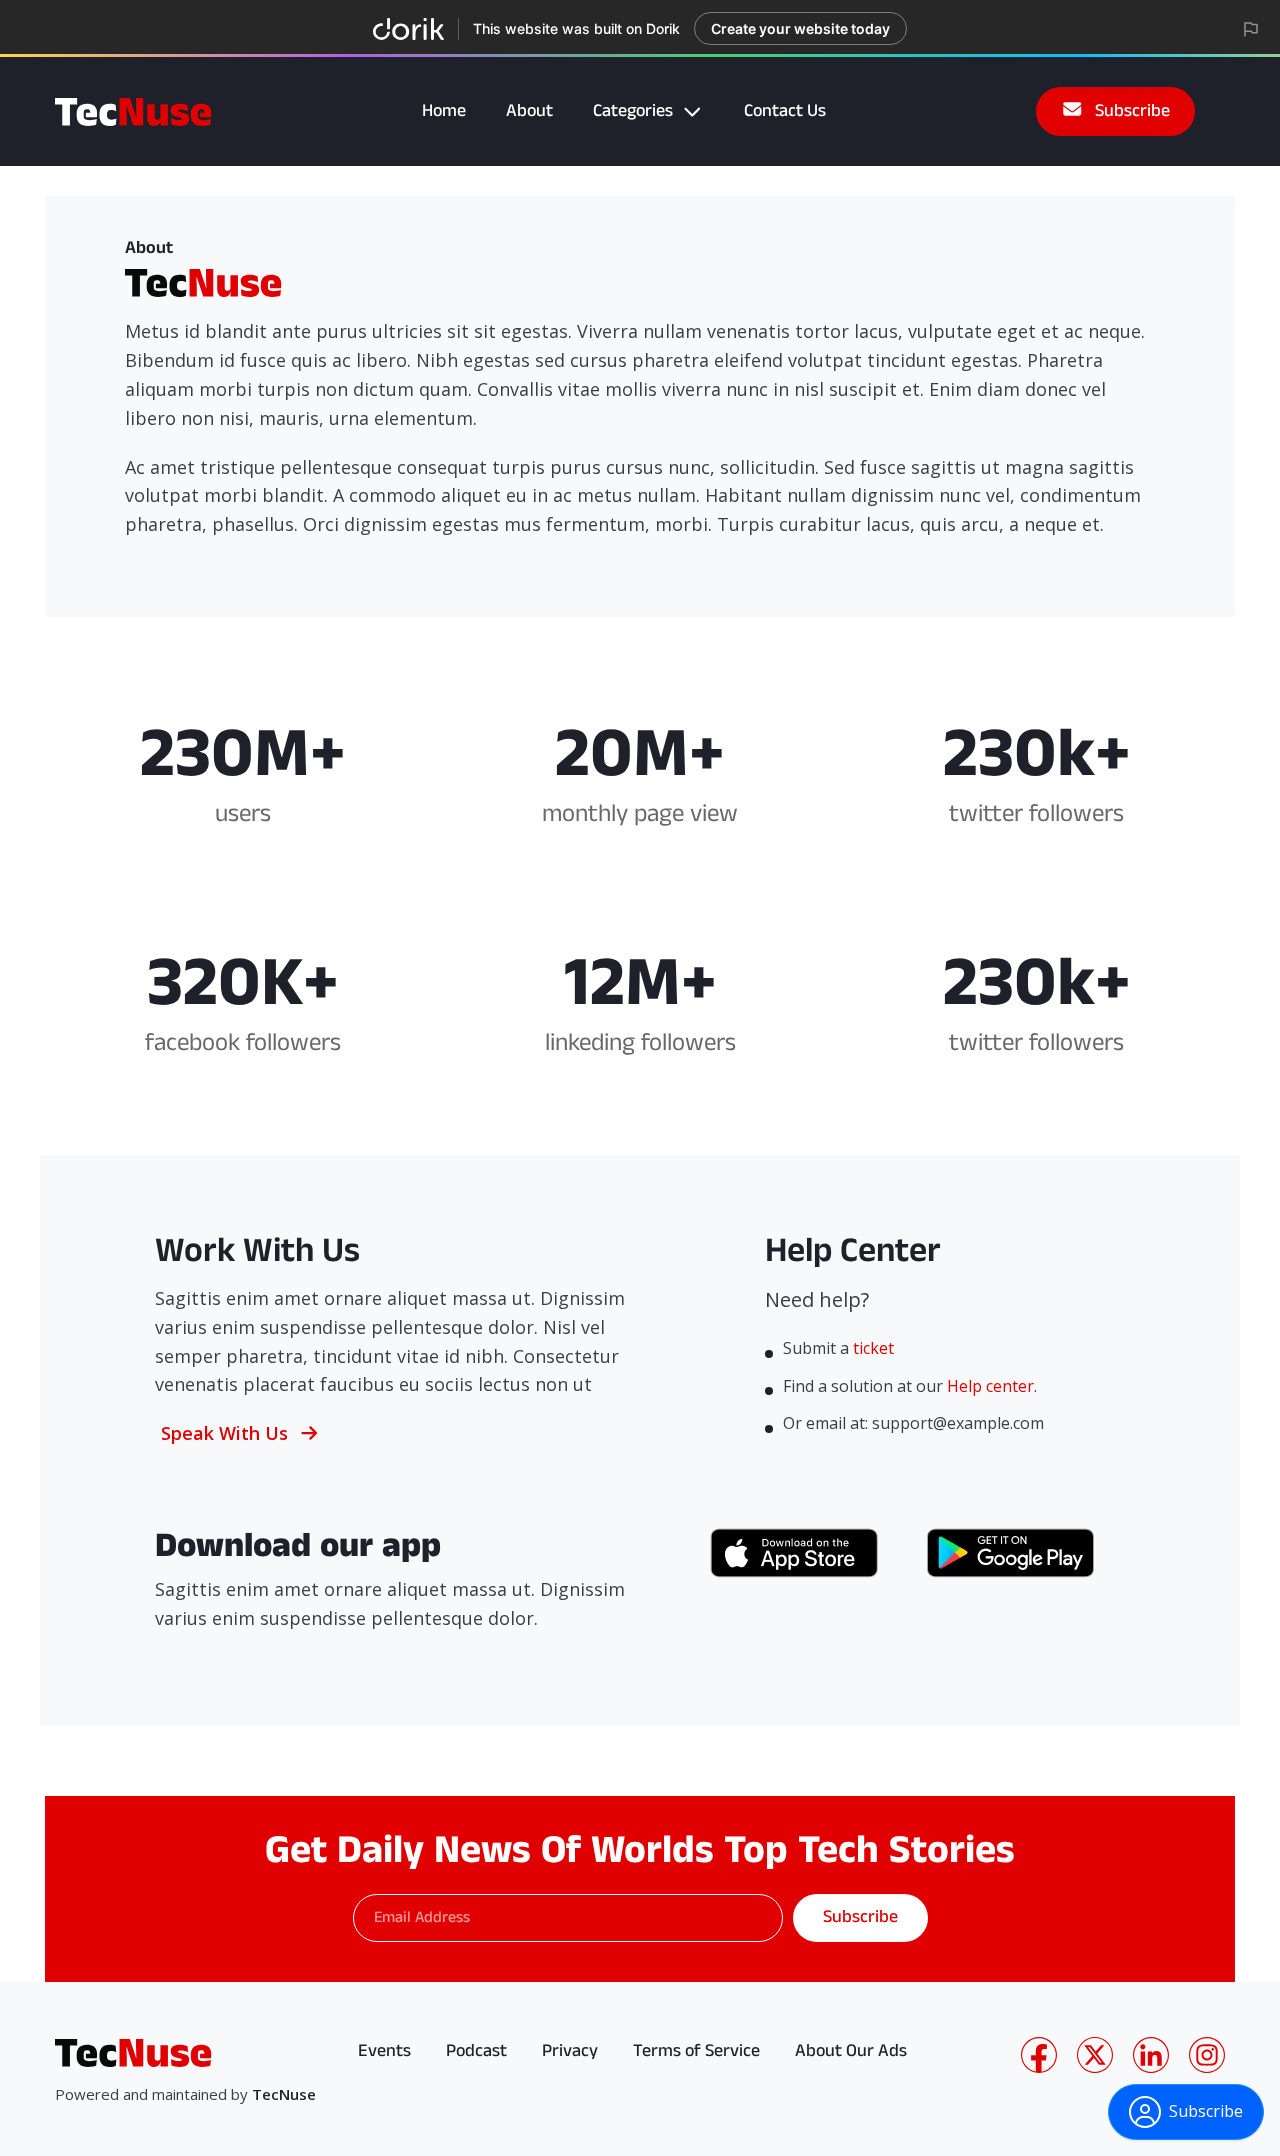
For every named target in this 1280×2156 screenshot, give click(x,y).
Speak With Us (224, 1433)
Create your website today (800, 28)
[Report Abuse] (1251, 29)
